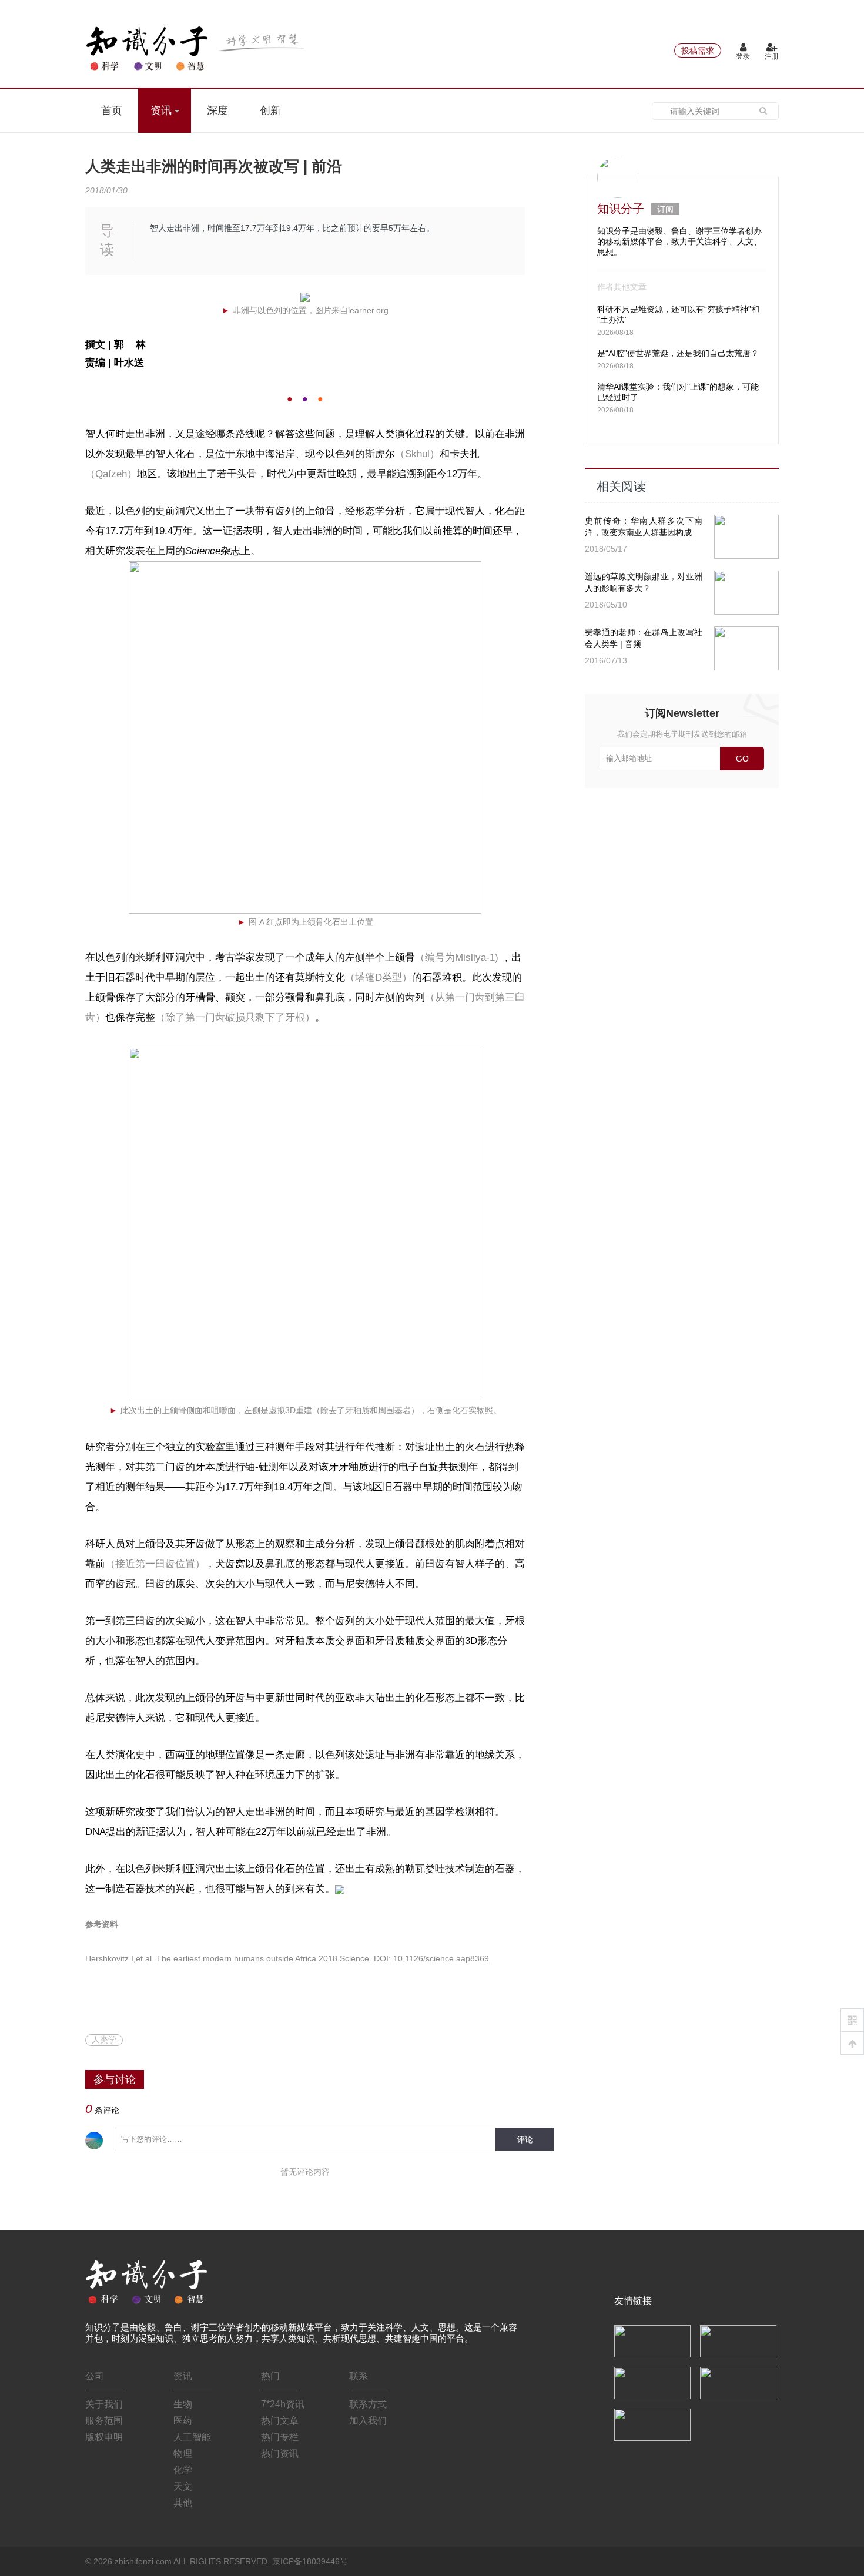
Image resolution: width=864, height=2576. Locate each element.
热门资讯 (280, 2453)
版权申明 (104, 2437)
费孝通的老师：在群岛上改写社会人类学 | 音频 (644, 638)
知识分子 (621, 209)
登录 (743, 56)
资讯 (163, 110)
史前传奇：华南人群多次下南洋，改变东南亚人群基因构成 (644, 526)
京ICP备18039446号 (310, 2561)
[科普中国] (652, 2382)
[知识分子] (197, 48)
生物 (183, 2404)
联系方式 (368, 2404)
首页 (112, 110)
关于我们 (104, 2404)
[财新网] (738, 2382)
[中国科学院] (652, 2340)
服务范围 (104, 2421)
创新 (270, 110)
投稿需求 (698, 51)
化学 (183, 2470)
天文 (183, 2486)
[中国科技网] (738, 2340)
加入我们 (368, 2421)
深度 (217, 110)
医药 (183, 2421)
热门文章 (280, 2421)
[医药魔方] (652, 2424)
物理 (183, 2453)
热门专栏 (280, 2437)
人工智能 (192, 2437)
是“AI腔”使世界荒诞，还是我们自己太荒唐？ (678, 353)
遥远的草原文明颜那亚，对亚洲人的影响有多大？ (644, 582)
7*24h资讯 (283, 2404)
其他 (183, 2503)
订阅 (665, 209)
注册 (772, 56)
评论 (525, 2139)
